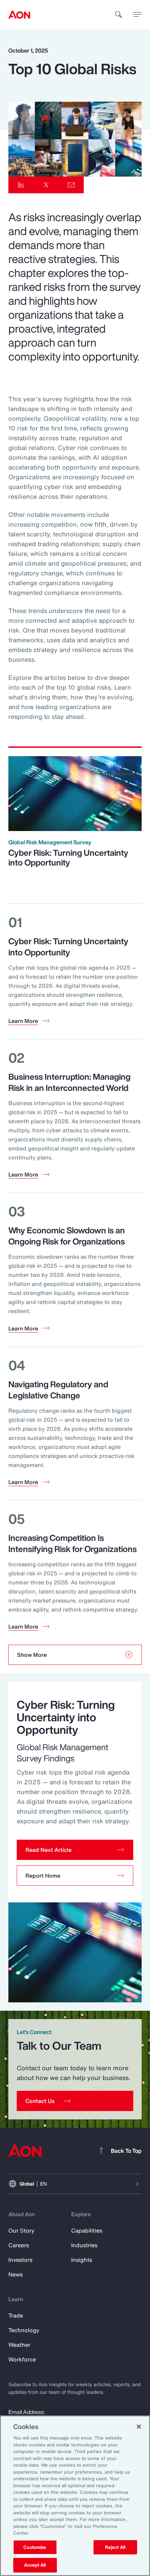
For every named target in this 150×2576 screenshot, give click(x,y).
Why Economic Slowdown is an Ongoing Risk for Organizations (67, 1236)
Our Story (21, 2230)
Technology (24, 2330)
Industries (84, 2245)
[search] (119, 15)
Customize (35, 2547)
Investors (20, 2260)
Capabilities (87, 2230)
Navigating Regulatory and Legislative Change (58, 1390)
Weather (19, 2345)
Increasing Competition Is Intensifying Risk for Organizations (73, 1543)
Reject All (115, 2547)
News (16, 2274)
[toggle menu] (137, 14)
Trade (16, 2315)
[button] (75, 1850)
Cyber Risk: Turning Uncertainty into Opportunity (68, 858)
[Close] (139, 2427)
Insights (82, 2260)
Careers (19, 2245)
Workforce (22, 2359)
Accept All (35, 2565)
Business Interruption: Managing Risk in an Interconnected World (69, 1082)
